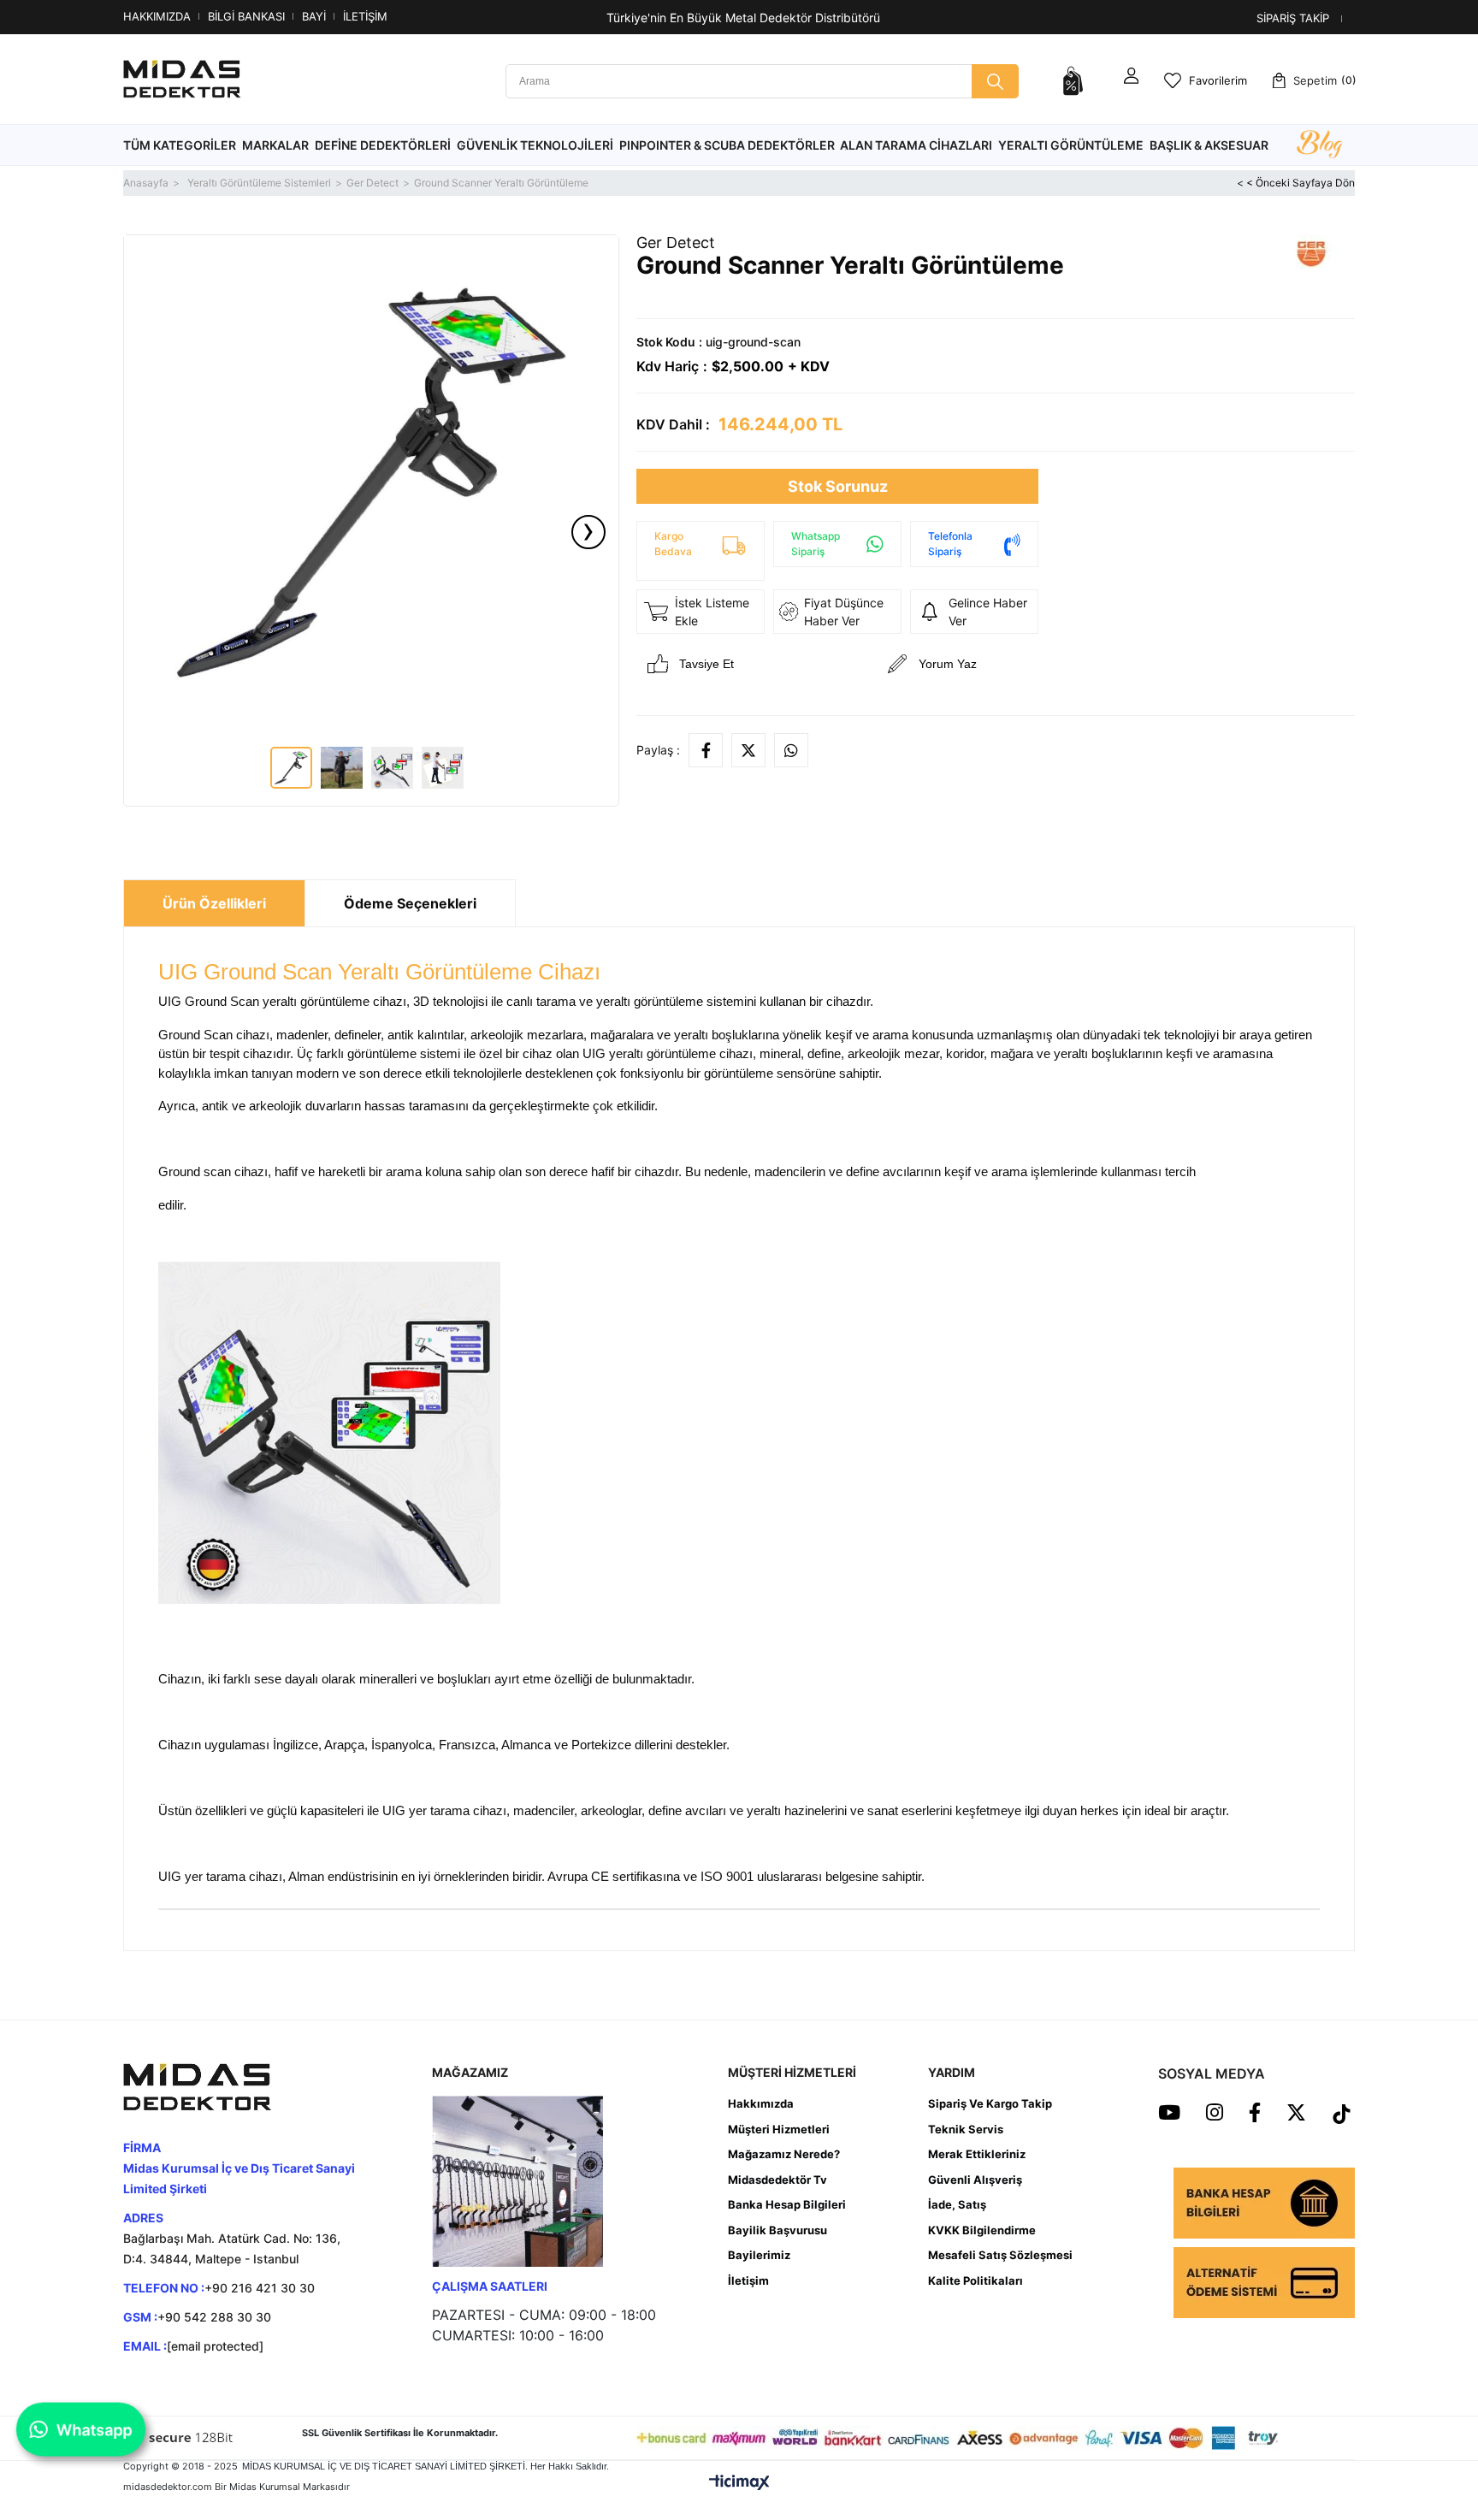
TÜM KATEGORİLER (180, 145)
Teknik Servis (966, 2129)
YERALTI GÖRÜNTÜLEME (1071, 145)
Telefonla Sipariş (950, 544)
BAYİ (314, 16)
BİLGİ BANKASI (246, 16)
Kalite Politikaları (975, 2280)
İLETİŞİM (365, 16)
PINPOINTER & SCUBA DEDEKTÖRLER (727, 145)
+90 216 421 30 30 (260, 2288)
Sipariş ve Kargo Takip (990, 2103)
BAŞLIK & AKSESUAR (1209, 145)
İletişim (748, 2280)
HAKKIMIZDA (157, 16)
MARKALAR (275, 145)
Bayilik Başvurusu (777, 2230)
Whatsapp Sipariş (816, 544)
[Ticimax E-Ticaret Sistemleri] (739, 2482)
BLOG (1319, 145)
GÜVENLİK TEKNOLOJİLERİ (535, 145)
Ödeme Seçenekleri (410, 903)
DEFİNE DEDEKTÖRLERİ (383, 145)
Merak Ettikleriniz (977, 2154)
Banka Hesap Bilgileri (787, 2204)
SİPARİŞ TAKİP (1293, 18)
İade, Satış (957, 2204)
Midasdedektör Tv (777, 2180)
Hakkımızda (761, 2103)
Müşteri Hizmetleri (779, 2129)
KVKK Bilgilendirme (982, 2230)
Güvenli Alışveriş (975, 2180)
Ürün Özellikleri (214, 903)
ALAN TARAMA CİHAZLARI (916, 145)
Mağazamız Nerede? (784, 2154)
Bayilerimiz (759, 2255)
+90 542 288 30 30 (214, 2317)
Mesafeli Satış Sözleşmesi (1000, 2255)
